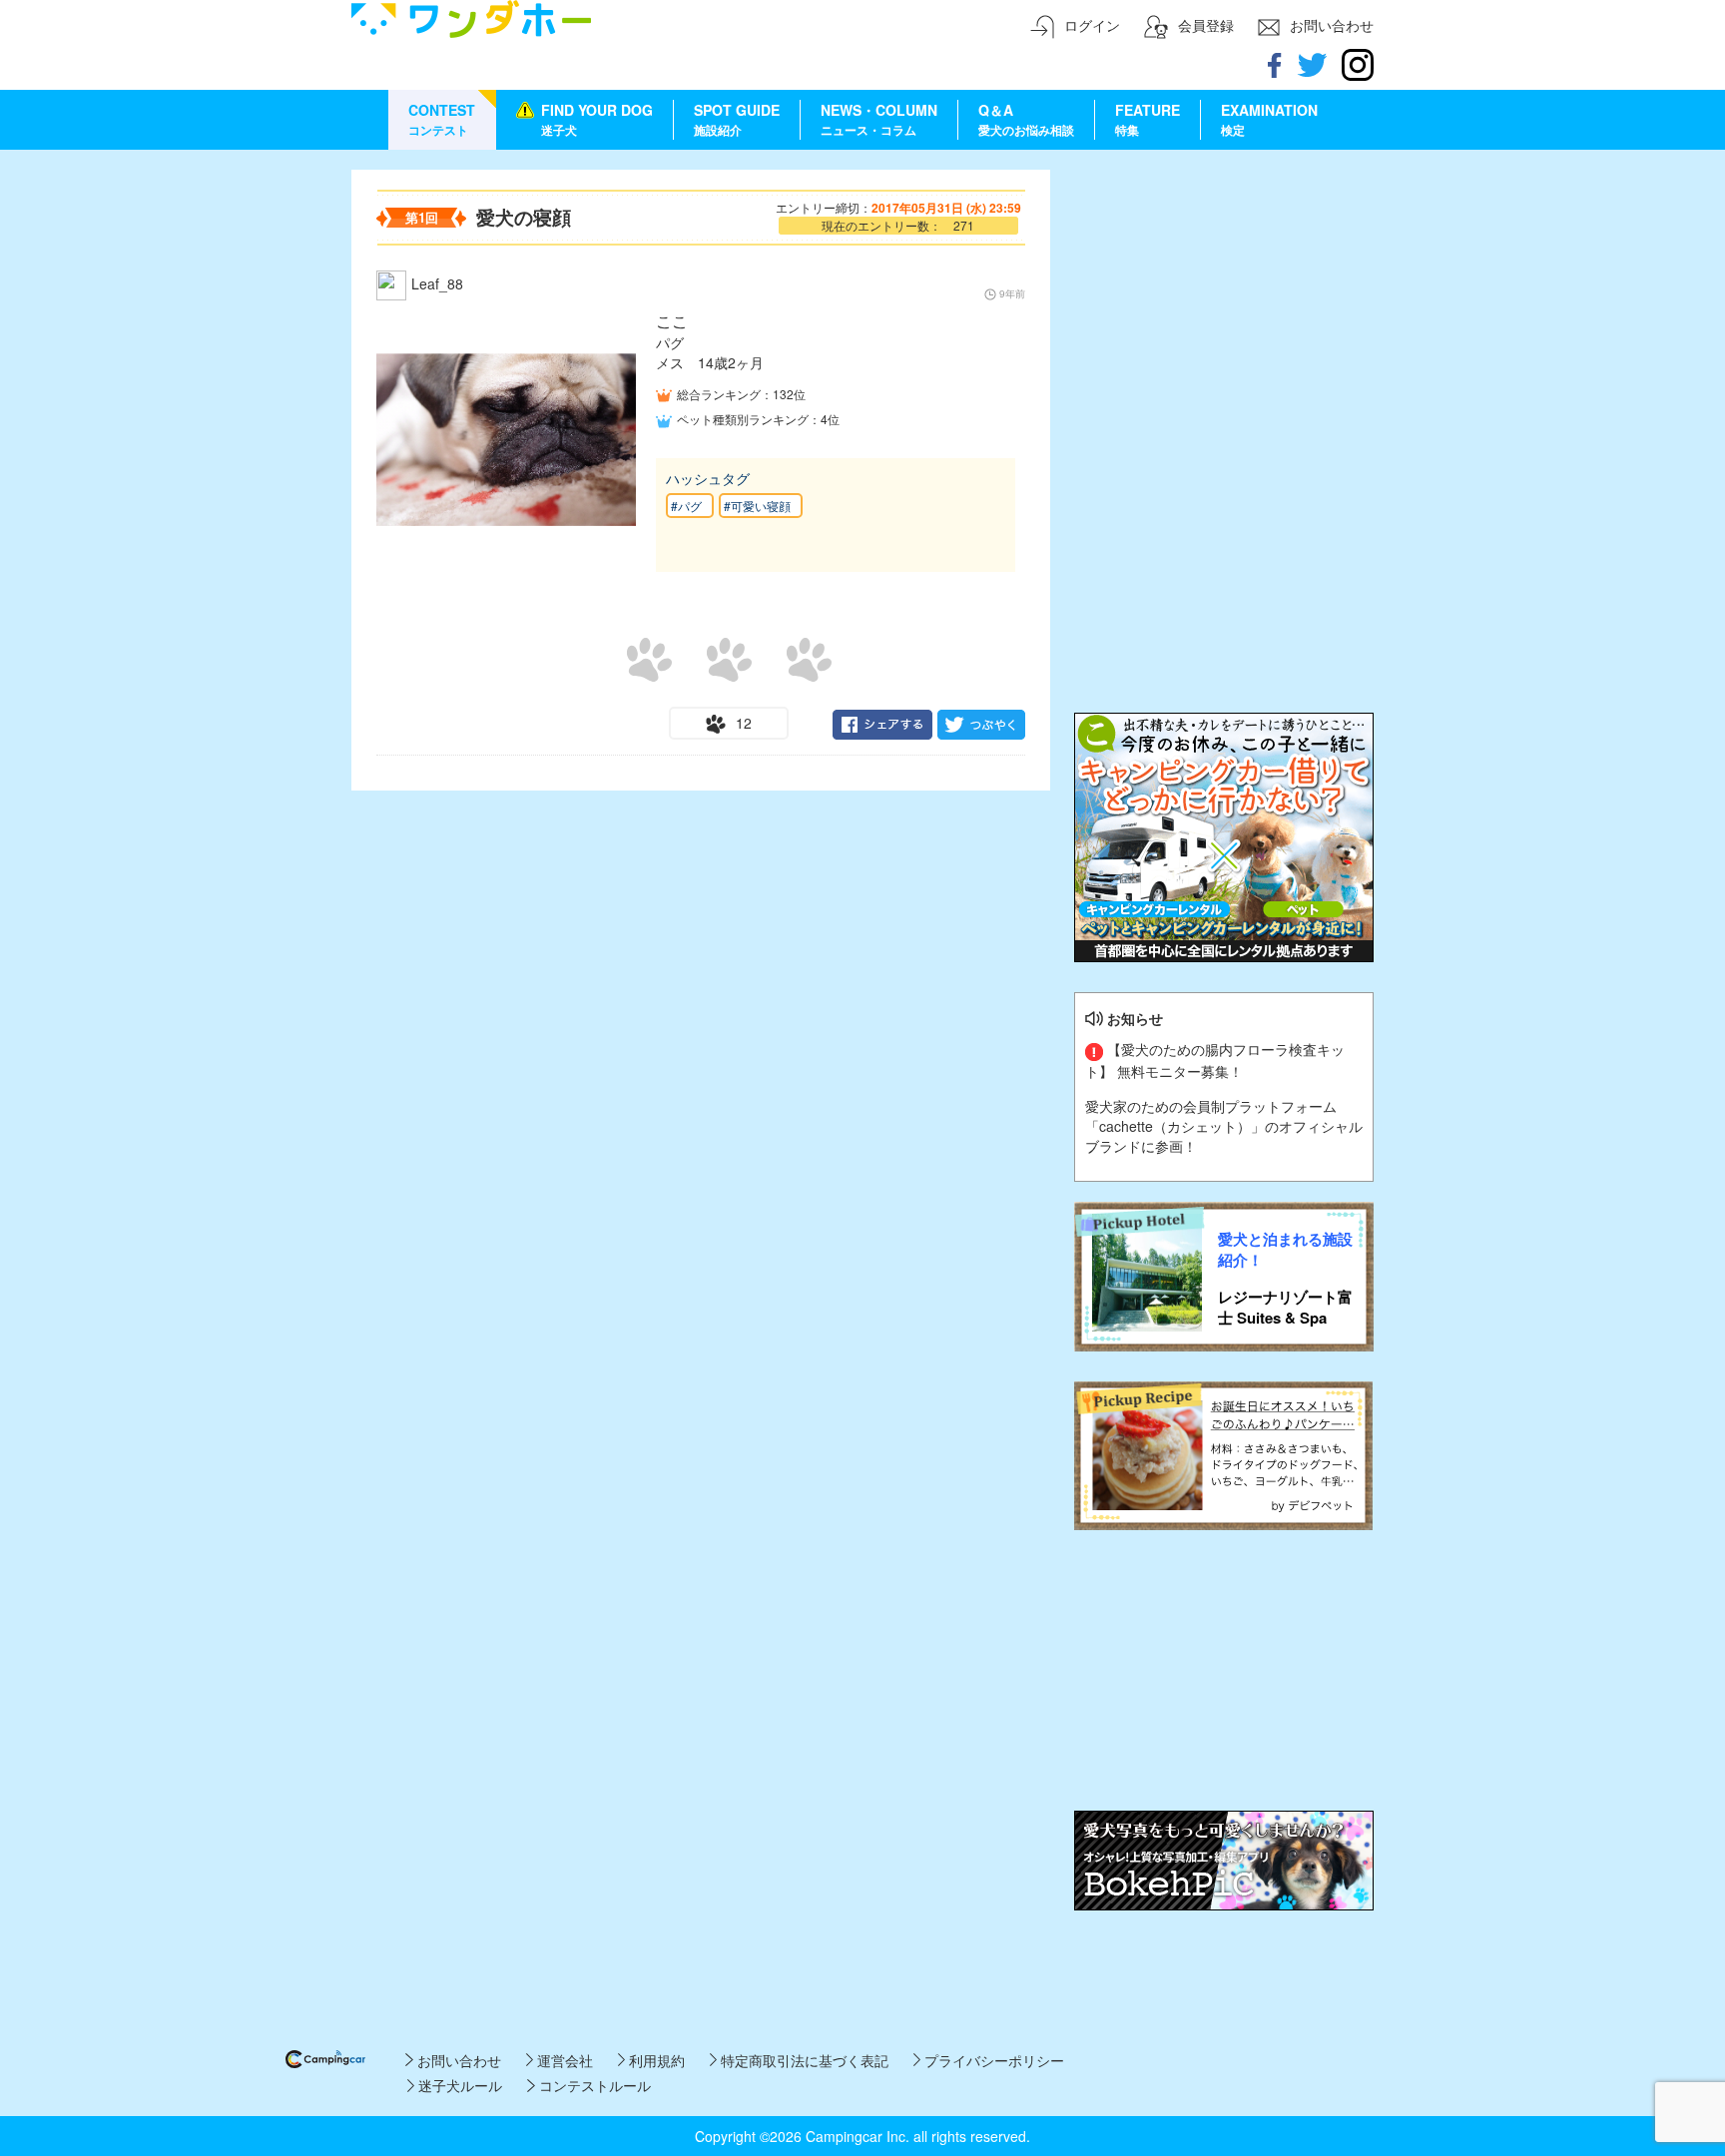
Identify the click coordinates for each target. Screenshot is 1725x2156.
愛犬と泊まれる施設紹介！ (1285, 1250)
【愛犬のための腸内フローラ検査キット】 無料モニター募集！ (1215, 1060)
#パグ (686, 506)
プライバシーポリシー (992, 2060)
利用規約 (655, 2060)
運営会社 (563, 2060)
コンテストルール (592, 2085)
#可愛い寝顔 (757, 506)
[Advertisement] (1224, 294)
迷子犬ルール (458, 2085)
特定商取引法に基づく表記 (803, 2060)
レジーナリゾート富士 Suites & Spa (1285, 1308)
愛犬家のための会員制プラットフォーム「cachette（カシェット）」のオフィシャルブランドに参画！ (1224, 1126)
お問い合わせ (457, 2060)
